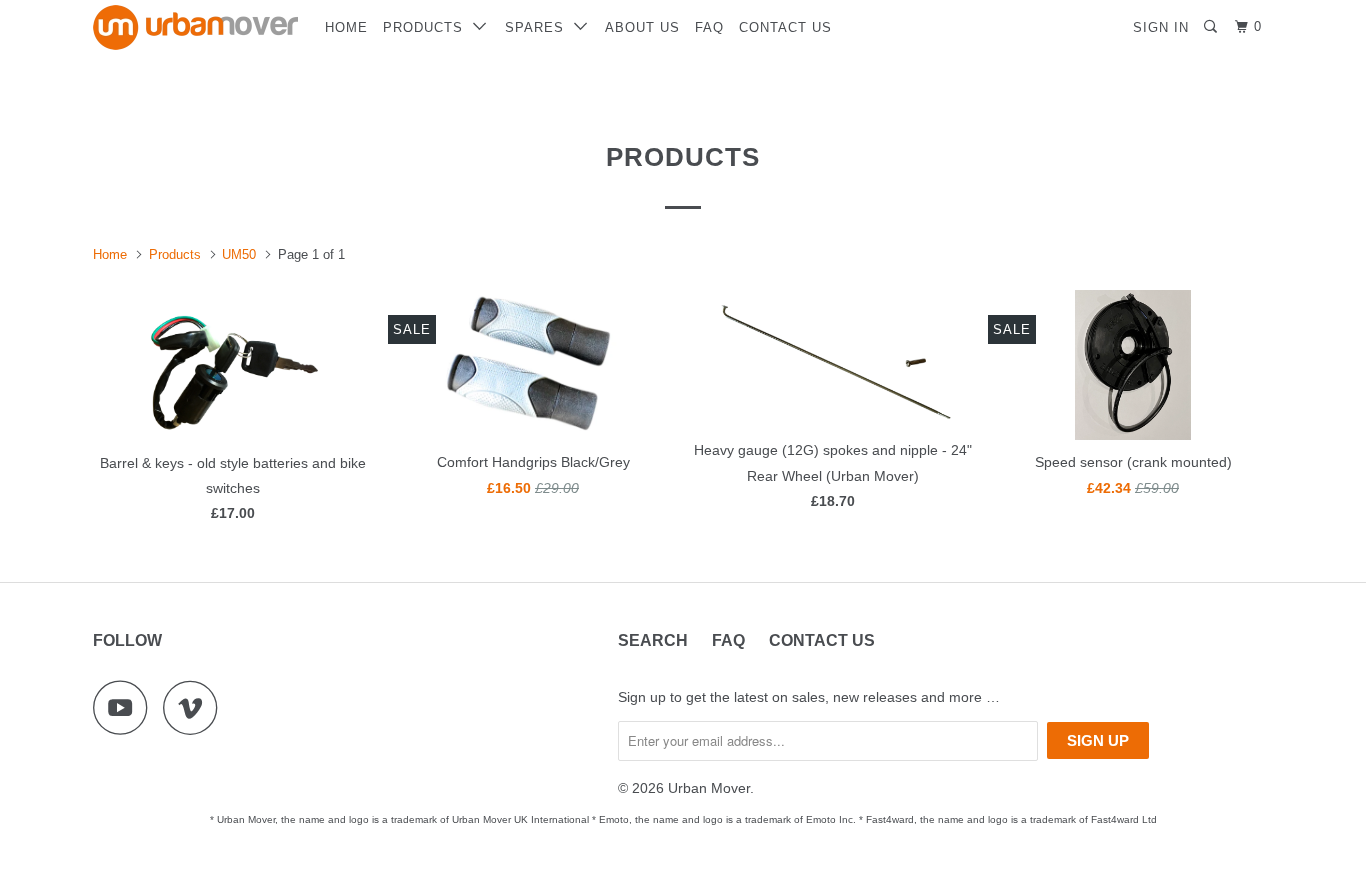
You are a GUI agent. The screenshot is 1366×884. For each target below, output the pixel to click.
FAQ (709, 27)
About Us (642, 27)
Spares (539, 27)
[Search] (1212, 27)
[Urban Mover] (195, 27)
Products (428, 27)
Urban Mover (709, 788)
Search (653, 640)
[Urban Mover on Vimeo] (195, 707)
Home (346, 27)
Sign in (1161, 27)
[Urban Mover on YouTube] (126, 707)
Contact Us (785, 27)
